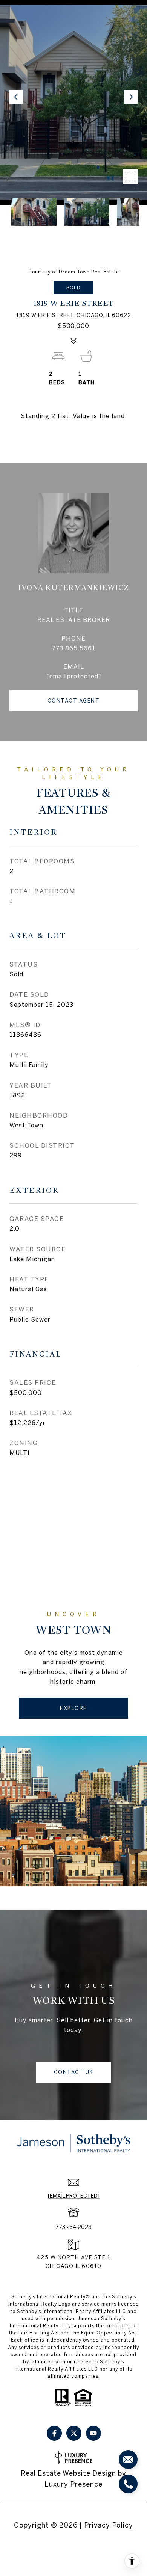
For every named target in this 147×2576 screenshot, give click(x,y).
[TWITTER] (74, 2433)
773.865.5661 (74, 648)
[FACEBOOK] (54, 2433)
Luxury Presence (73, 2484)
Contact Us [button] (74, 2072)
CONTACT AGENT (74, 701)
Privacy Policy (109, 2525)
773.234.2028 (73, 2227)
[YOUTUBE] (93, 2433)
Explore (73, 1708)
